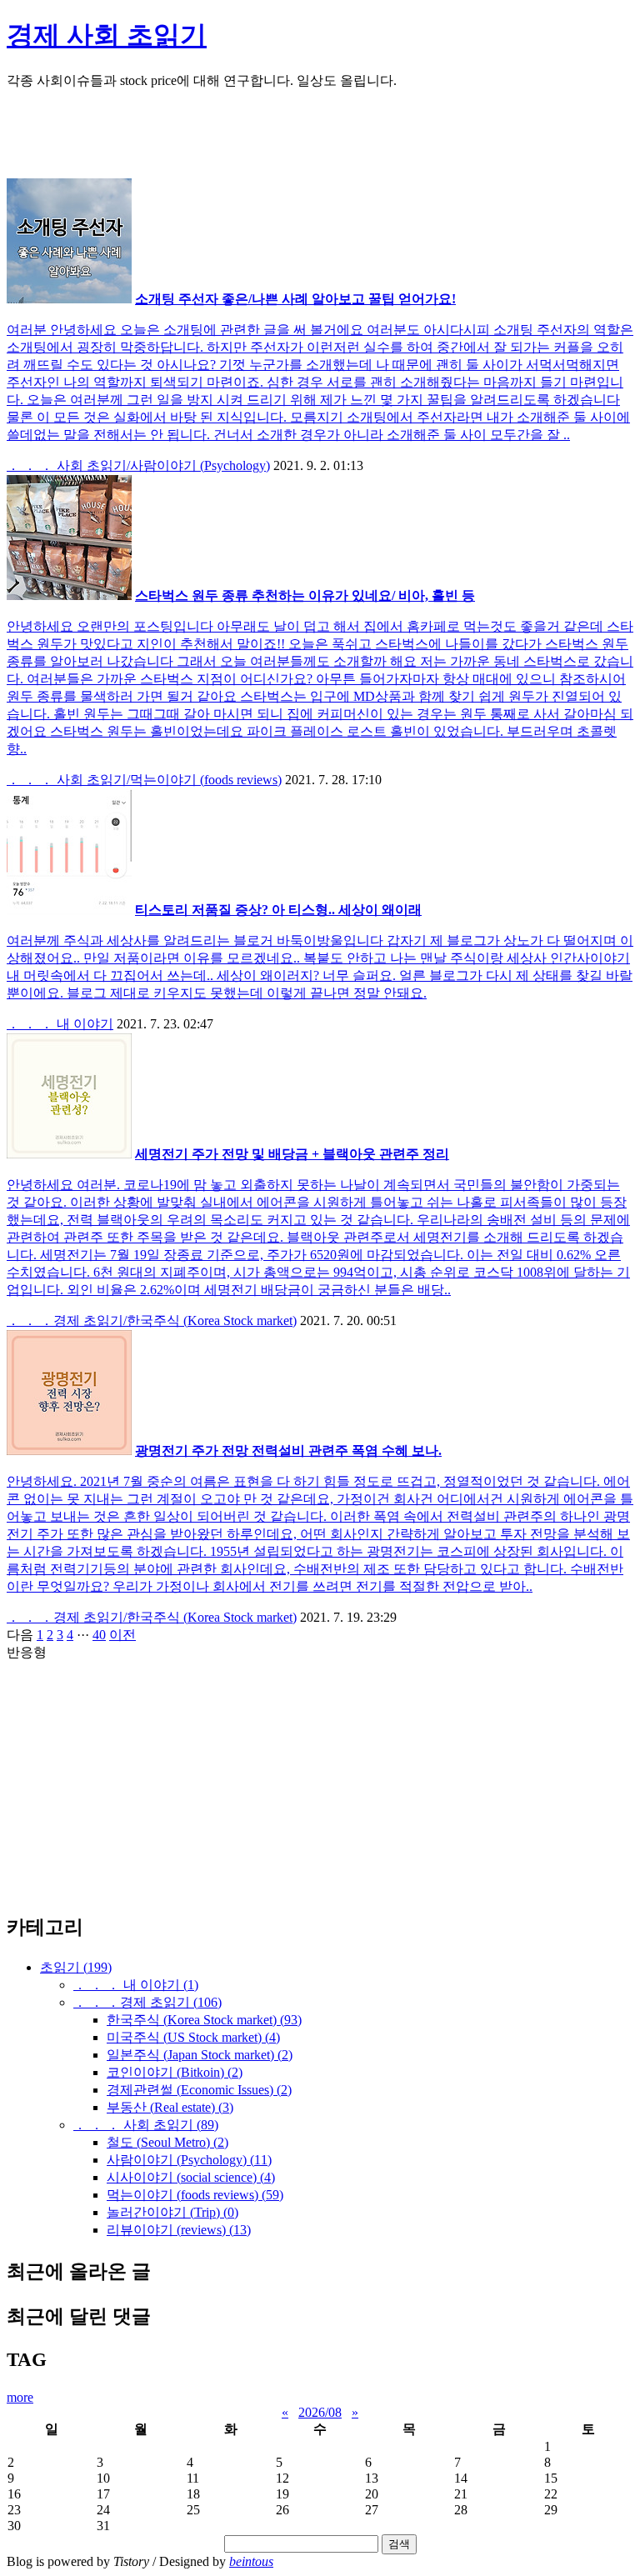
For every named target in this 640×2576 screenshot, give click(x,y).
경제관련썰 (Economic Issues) (199, 2090)
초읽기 (76, 1967)
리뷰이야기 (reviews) (179, 2230)
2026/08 (320, 2412)
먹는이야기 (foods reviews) (195, 2195)
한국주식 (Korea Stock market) (204, 2020)
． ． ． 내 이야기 (60, 1024)
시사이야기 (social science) (191, 2177)
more (20, 2397)
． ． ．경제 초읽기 (147, 2002)
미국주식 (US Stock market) (193, 2037)
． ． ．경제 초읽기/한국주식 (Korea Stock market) (152, 1321)
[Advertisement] (320, 141)
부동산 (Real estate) (170, 2107)
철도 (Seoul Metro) (167, 2142)
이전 (122, 1635)
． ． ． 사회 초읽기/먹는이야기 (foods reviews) (144, 780)
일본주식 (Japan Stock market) (200, 2055)
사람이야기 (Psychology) (189, 2160)
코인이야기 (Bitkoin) (175, 2072)
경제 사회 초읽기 (107, 35)
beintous (251, 2561)
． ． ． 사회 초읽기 (146, 2125)
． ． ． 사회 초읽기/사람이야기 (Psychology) (138, 465)
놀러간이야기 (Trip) (172, 2212)
